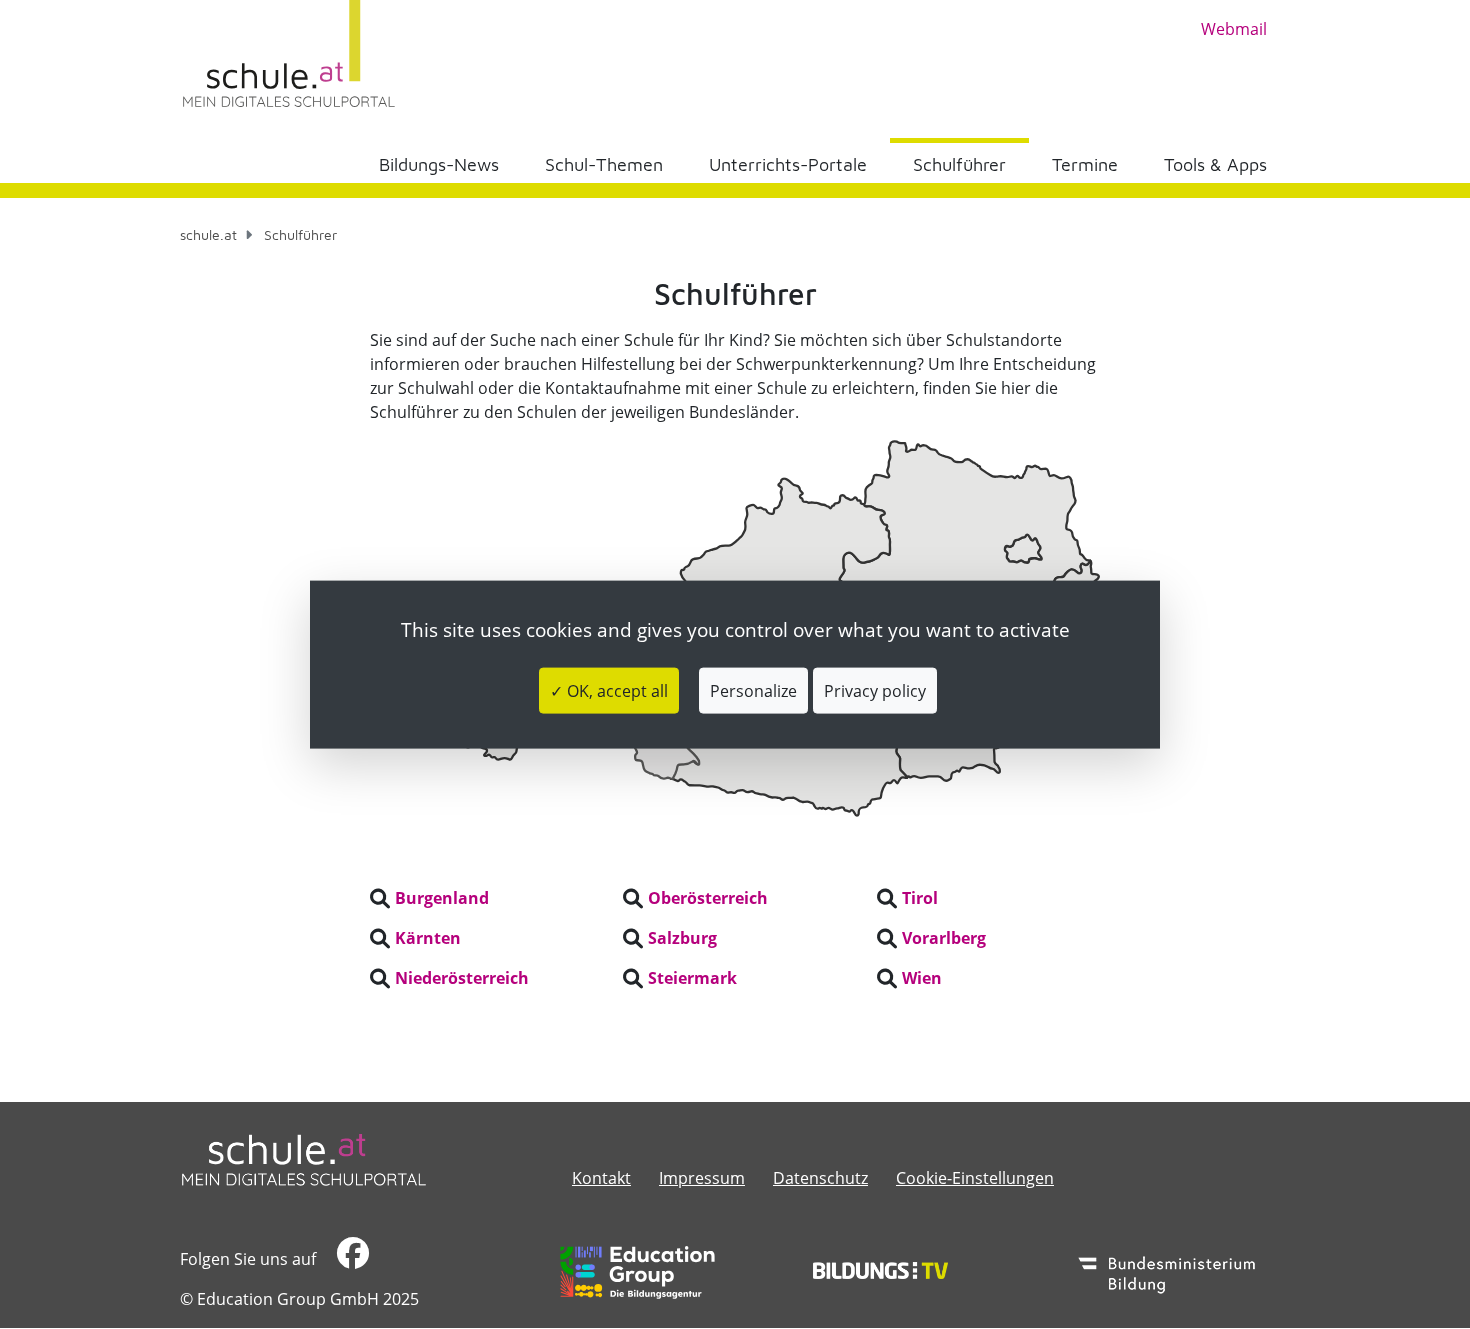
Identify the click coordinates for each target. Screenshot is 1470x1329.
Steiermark (692, 978)
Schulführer (959, 164)
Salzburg (682, 938)
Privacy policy (875, 691)
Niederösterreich (462, 978)
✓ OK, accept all (609, 691)
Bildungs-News (439, 164)
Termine (1085, 164)
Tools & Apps (1215, 164)
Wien (922, 978)
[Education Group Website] (637, 1272)
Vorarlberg (944, 938)
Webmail (1234, 29)
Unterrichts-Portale (788, 164)
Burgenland (442, 898)
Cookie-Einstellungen (975, 1178)
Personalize (753, 691)
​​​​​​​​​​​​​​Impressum (702, 1178)
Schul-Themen (604, 164)
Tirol (920, 898)
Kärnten (428, 938)
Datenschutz (820, 1178)
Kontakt (601, 1178)
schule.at (208, 234)
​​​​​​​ (350, 1259)
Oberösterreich (708, 898)
